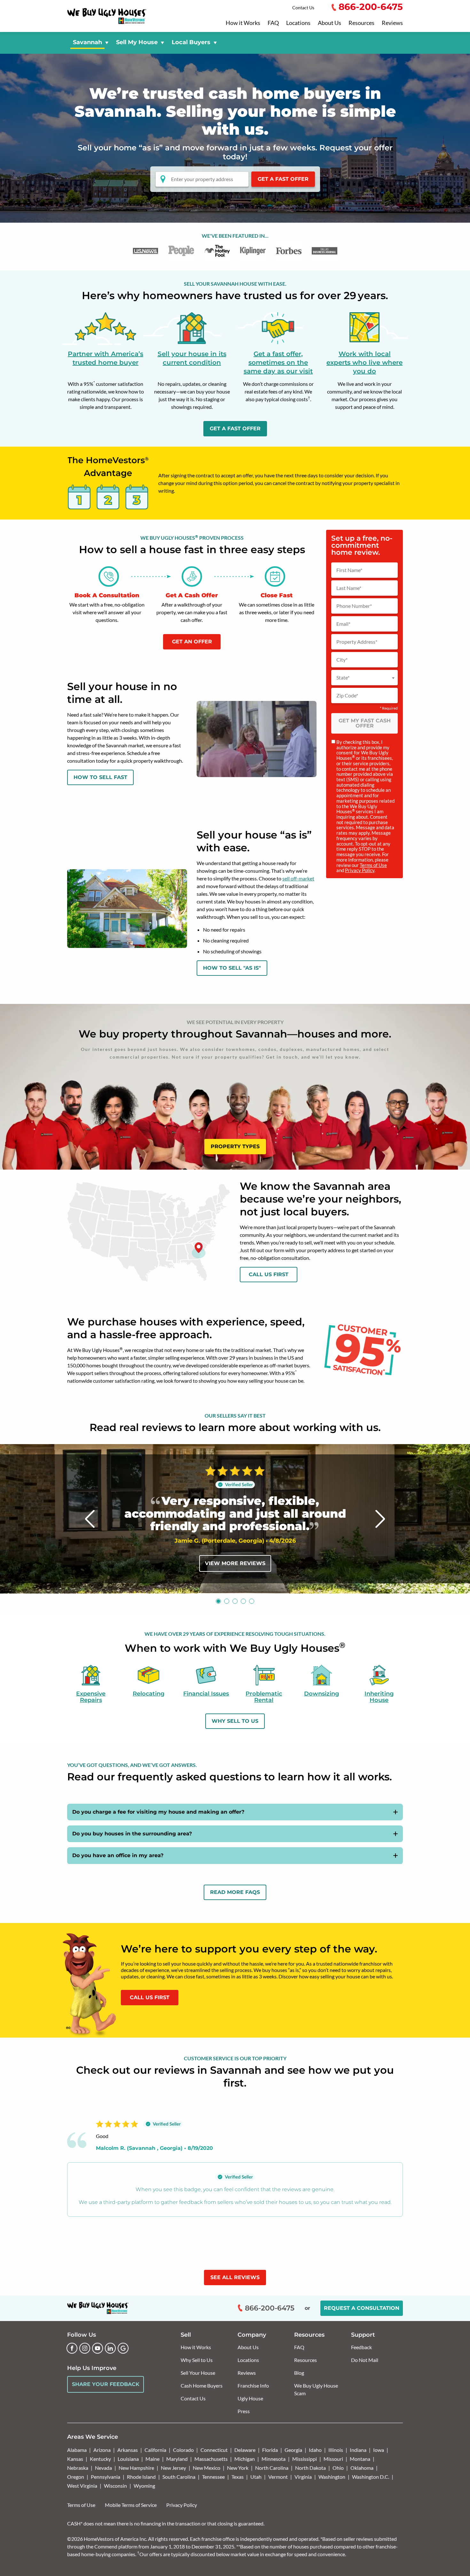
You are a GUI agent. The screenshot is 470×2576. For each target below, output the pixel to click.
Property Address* (357, 642)
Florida (270, 2450)
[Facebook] (72, 2348)
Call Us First (269, 1274)
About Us (329, 23)
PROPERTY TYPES (235, 1146)
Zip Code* (347, 696)
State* (343, 678)
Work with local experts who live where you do (364, 362)
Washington (332, 2477)
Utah (256, 2477)
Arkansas (128, 2450)
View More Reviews (235, 1563)
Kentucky (100, 2459)
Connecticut (214, 2450)
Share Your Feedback (106, 2384)
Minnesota (274, 2459)
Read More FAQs (235, 1892)
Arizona (102, 2450)
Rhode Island (141, 2477)
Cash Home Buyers (202, 2385)
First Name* (349, 570)
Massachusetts (211, 2459)
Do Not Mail (365, 2360)
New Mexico (207, 2468)
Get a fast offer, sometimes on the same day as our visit (278, 362)
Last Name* (349, 588)
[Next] (380, 1519)
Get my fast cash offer (365, 723)
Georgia (293, 2450)
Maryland (177, 2459)
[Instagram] (85, 2348)
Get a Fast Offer (283, 179)
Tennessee (213, 2477)
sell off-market (298, 878)
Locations (298, 23)
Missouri (333, 2459)
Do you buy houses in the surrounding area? (132, 1834)
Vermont (278, 2477)
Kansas (75, 2459)
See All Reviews (235, 2277)
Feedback (361, 2347)
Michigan (245, 2459)
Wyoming (144, 2486)
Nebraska (78, 2468)
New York (238, 2468)
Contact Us (303, 8)
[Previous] (90, 1519)
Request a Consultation (362, 2308)
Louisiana (128, 2459)
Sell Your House (198, 2373)
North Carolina (272, 2468)
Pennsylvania (106, 2477)
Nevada (103, 2468)
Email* (343, 624)
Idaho (315, 2450)
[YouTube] (98, 2348)
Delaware (245, 2450)
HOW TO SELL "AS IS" (232, 968)
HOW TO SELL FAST (100, 777)
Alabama (77, 2450)
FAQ (273, 23)
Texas (238, 2477)
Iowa (379, 2450)
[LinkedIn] (110, 2348)
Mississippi (305, 2459)
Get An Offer (192, 642)
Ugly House (250, 2398)
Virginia (303, 2477)
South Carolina (179, 2477)
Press (244, 2411)
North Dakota (310, 2468)
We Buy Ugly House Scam (316, 2389)
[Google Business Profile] (123, 2348)
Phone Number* (354, 606)
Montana (360, 2459)
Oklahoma (362, 2468)
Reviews (392, 23)
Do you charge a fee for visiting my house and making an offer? (158, 1812)
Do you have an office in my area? (118, 1855)
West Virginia (82, 2486)
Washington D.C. (371, 2477)
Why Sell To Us (235, 1721)
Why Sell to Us (197, 2360)
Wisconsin (115, 2486)
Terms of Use (373, 865)
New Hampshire (136, 2468)
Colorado (183, 2450)
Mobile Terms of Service (131, 2505)
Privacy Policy (360, 870)
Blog (299, 2373)
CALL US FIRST (150, 1997)
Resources (361, 23)
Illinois (336, 2450)
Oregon (76, 2477)
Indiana (358, 2450)
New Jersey (173, 2468)
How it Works (243, 23)
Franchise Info (253, 2385)
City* (342, 660)
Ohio (338, 2468)
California (155, 2450)
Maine (153, 2459)
